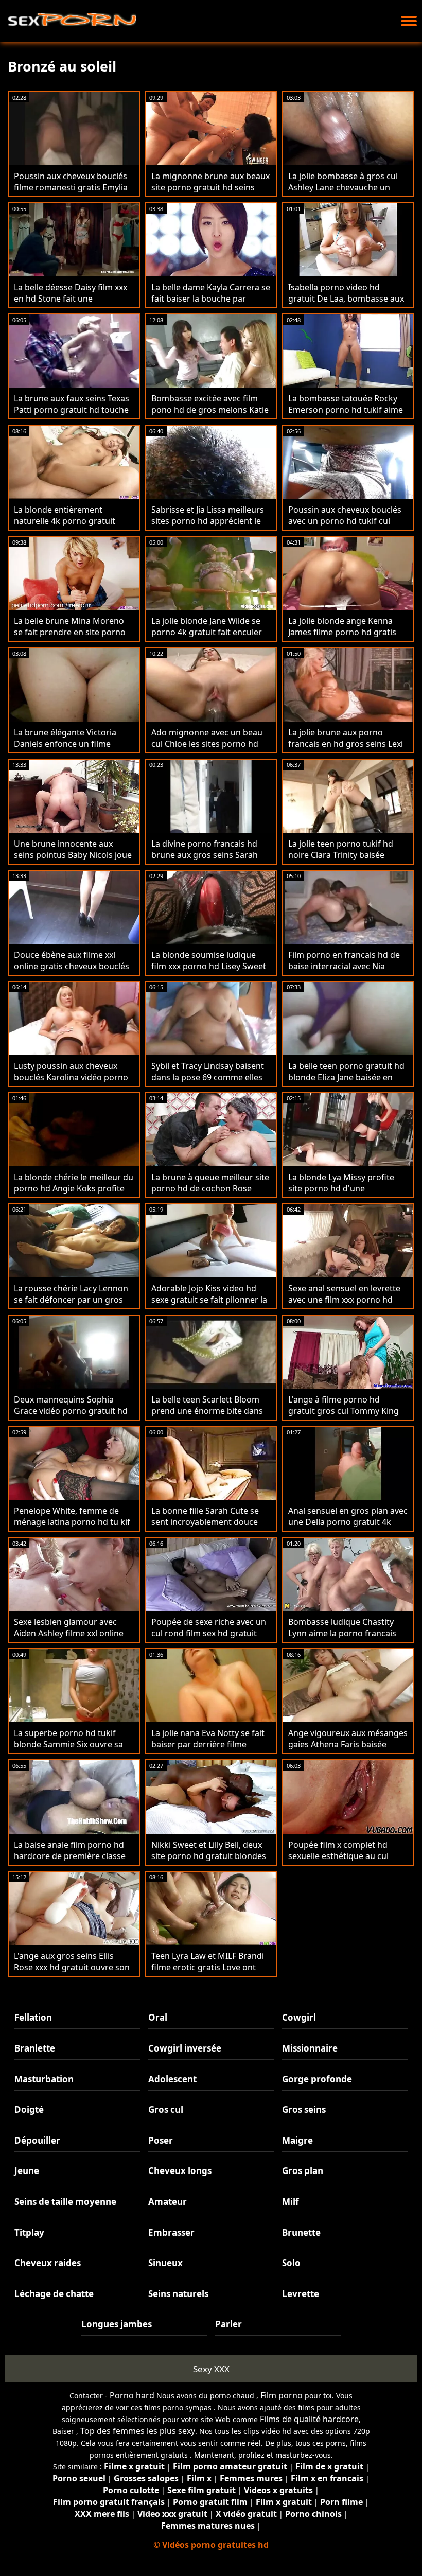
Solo (291, 2263)
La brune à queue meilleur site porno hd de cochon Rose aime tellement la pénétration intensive (210, 1194)
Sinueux (165, 2263)
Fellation (33, 2017)
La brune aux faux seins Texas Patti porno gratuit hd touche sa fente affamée (72, 410)
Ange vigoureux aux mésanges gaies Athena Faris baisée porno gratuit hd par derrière (348, 1744)
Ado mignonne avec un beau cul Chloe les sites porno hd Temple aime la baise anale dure (207, 749)
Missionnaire (310, 2048)
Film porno (282, 2395)
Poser (161, 2140)
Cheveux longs (180, 2171)
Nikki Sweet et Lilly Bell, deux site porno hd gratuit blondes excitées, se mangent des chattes (209, 1862)
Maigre (297, 2140)
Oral (158, 2017)
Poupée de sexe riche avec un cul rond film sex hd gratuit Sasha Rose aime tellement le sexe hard (209, 1639)
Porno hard (132, 2395)
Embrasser (171, 2232)
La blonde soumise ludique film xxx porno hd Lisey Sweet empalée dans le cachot (209, 966)
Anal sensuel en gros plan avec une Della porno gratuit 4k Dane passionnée (348, 1522)
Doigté (29, 2109)
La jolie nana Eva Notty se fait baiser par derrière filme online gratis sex (208, 1744)
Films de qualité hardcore (309, 2419)
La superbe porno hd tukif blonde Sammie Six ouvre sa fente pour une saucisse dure (71, 1744)
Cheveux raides (48, 2263)
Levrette (301, 2294)
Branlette (35, 2048)
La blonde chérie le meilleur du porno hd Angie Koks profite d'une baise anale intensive (74, 1188)
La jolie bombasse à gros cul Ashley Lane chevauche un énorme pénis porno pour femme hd (343, 193)
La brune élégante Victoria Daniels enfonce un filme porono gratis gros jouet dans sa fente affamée (73, 749)
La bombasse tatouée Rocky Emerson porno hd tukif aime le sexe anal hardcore (346, 410)
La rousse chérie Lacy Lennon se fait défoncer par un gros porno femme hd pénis (71, 1300)
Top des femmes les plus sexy (138, 2431)
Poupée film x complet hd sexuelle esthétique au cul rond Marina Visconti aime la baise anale (344, 1862)
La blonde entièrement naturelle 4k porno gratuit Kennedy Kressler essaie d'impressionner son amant (68, 527)
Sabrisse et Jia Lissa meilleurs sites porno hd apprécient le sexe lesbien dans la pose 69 (208, 521)
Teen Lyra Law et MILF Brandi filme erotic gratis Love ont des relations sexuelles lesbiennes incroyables (208, 1973)
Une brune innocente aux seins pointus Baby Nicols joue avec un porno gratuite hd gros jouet (73, 861)
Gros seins (304, 2109)
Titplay (29, 2232)
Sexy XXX (211, 2369)
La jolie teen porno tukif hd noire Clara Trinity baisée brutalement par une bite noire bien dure (341, 861)
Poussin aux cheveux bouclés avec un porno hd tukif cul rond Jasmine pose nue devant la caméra (347, 527)
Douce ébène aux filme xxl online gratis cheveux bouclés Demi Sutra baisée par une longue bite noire (72, 972)
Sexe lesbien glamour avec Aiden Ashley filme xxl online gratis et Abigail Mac (69, 1633)
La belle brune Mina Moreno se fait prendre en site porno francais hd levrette (70, 632)
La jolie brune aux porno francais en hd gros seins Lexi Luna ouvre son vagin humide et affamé (346, 749)
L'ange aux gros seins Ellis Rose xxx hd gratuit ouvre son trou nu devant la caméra (72, 1967)
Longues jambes (117, 2324)
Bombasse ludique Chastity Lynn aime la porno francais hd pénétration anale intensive (348, 1633)
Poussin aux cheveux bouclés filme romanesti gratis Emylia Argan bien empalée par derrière (71, 193)
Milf (291, 2202)
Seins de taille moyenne (65, 2202)
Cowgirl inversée (185, 2048)
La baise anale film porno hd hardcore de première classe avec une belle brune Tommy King (70, 1862)
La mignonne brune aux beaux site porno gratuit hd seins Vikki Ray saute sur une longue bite (211, 193)
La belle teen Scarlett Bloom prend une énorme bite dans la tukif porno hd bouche (207, 1411)
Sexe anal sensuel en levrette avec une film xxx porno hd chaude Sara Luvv (344, 1300)
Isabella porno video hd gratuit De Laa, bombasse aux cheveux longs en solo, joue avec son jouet (346, 304)
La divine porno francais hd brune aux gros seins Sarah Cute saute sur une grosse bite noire (211, 861)
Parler (228, 2324)
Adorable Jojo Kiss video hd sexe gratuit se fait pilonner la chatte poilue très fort (209, 1300)
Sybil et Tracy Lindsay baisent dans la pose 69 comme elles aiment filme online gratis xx (208, 1077)
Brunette (301, 2232)
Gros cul (166, 2109)
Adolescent (172, 2079)
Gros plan (303, 2171)
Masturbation (44, 2079)
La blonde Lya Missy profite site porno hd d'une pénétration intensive (341, 1188)
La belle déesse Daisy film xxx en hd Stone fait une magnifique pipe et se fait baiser (71, 304)
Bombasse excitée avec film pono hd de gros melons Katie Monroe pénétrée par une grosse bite (210, 415)
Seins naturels (178, 2294)
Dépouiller (37, 2140)
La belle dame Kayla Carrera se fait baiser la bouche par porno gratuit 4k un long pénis (211, 299)
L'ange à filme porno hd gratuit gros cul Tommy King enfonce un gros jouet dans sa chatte (347, 1416)
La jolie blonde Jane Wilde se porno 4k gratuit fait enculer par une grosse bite (207, 632)
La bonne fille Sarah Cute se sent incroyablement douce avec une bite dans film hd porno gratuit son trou (205, 1528)
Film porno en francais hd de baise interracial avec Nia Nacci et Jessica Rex (344, 966)
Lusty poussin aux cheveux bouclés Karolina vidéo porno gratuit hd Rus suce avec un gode (71, 1083)
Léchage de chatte (54, 2294)
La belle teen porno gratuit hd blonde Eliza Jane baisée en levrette (346, 1077)
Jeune (27, 2171)
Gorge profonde (317, 2079)
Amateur (168, 2202)
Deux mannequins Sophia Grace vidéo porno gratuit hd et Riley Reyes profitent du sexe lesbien (71, 1416)
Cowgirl (299, 2017)
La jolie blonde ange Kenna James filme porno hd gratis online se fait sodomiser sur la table (347, 638)
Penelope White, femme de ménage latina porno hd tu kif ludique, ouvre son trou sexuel (73, 1522)
